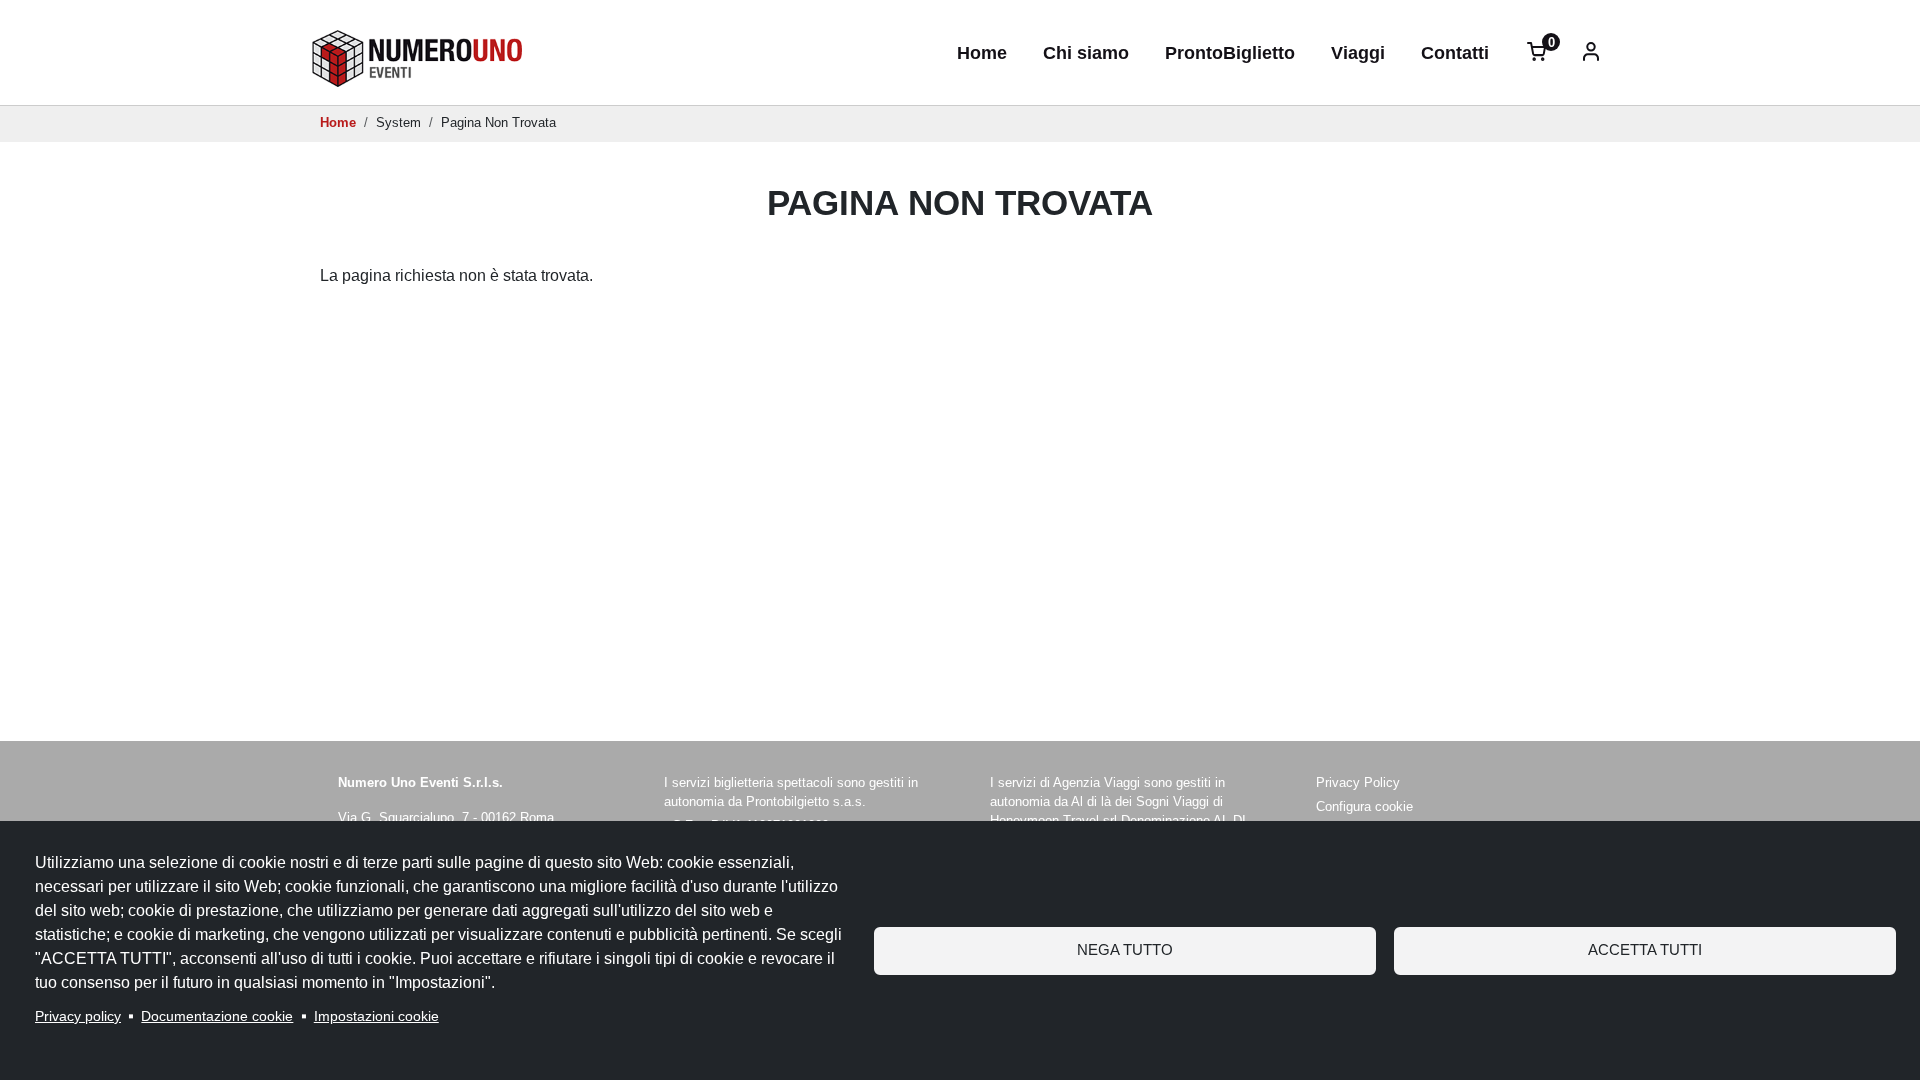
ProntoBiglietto (1230, 52)
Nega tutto (1125, 949)
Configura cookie (1364, 806)
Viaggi (1358, 52)
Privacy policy (78, 1016)
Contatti (1455, 52)
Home (982, 52)
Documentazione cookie (217, 1016)
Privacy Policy (1358, 782)
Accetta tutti (1645, 949)
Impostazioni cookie (376, 1016)
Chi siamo (1086, 52)
